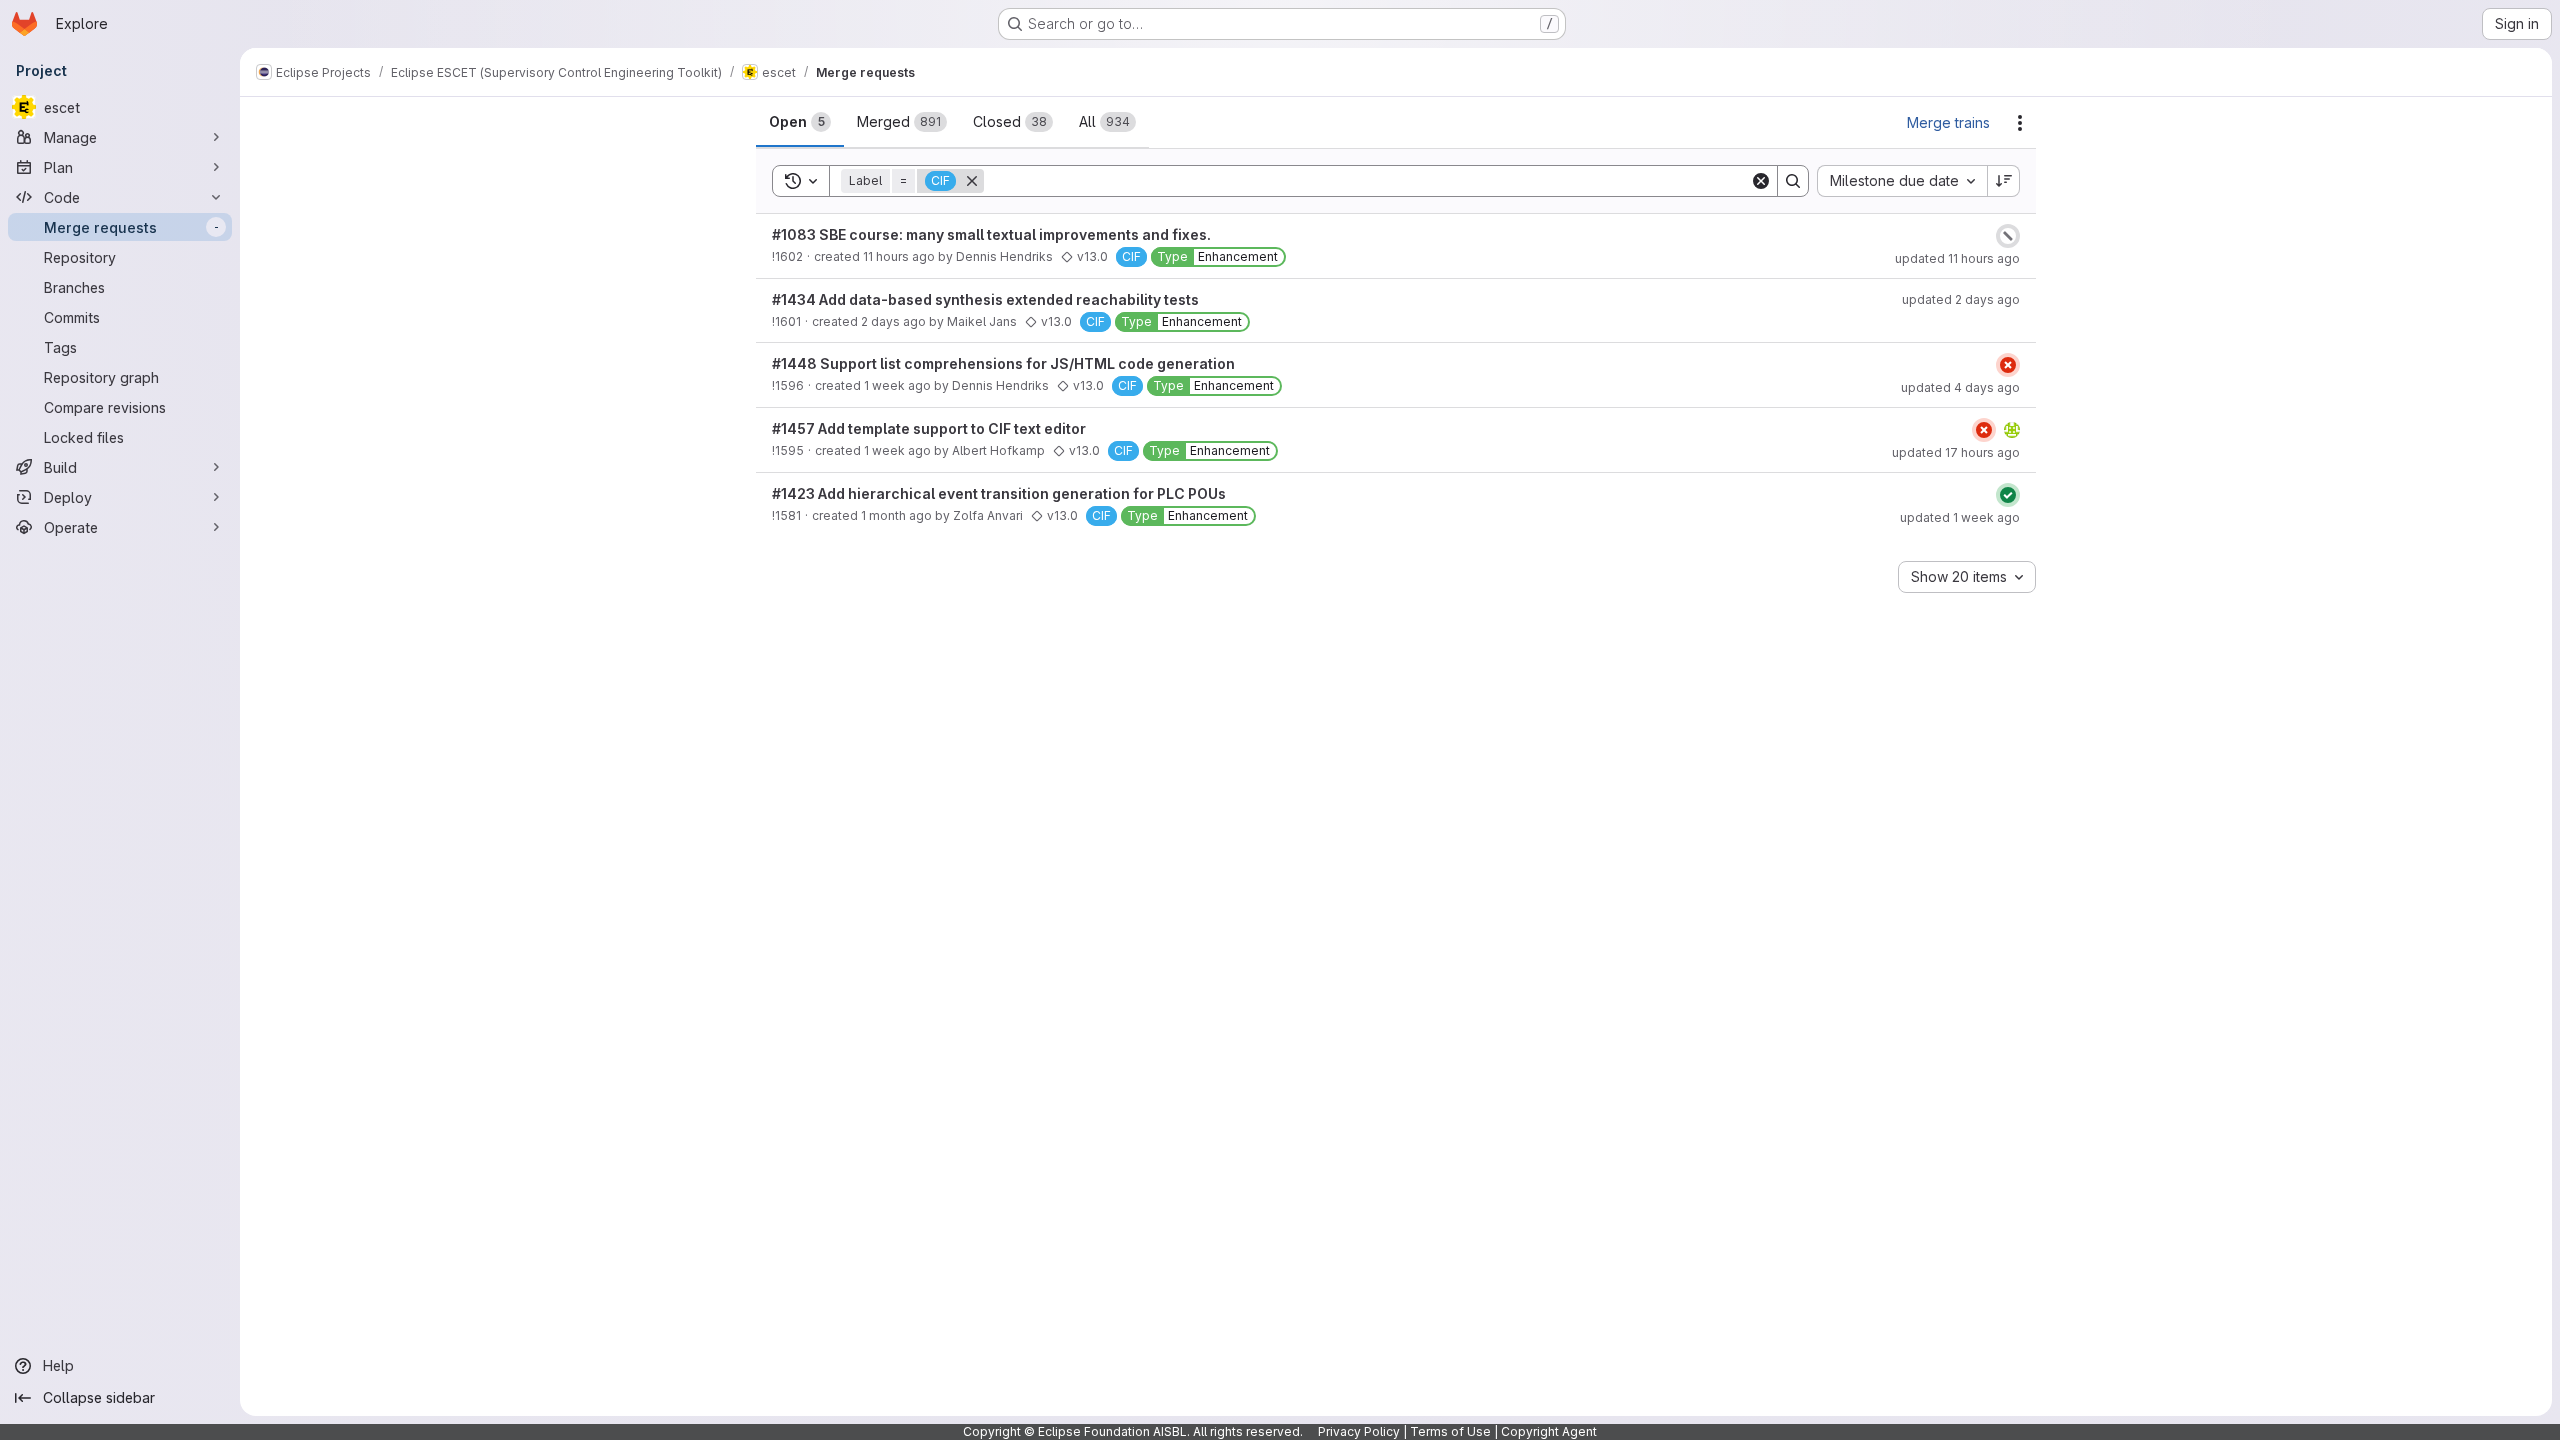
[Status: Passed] (2008, 495)
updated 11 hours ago (1957, 258)
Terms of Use (1450, 1431)
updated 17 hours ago (1956, 452)
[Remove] (972, 181)
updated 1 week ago (1960, 517)
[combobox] (1902, 181)
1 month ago (896, 515)
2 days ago (893, 321)
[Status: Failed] (2008, 365)
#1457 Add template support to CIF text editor (929, 428)
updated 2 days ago (1961, 299)
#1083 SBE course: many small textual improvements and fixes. (991, 234)
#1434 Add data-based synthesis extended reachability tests (985, 299)
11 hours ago (899, 256)
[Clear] (1761, 181)
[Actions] (2020, 123)
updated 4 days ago (1960, 387)
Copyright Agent (1549, 1431)
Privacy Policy (1359, 1431)
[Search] (1793, 181)
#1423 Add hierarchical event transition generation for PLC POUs (999, 493)
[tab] (800, 122)
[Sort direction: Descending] (2004, 181)
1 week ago (897, 385)
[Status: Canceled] (2008, 236)
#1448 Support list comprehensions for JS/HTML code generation (1003, 363)
